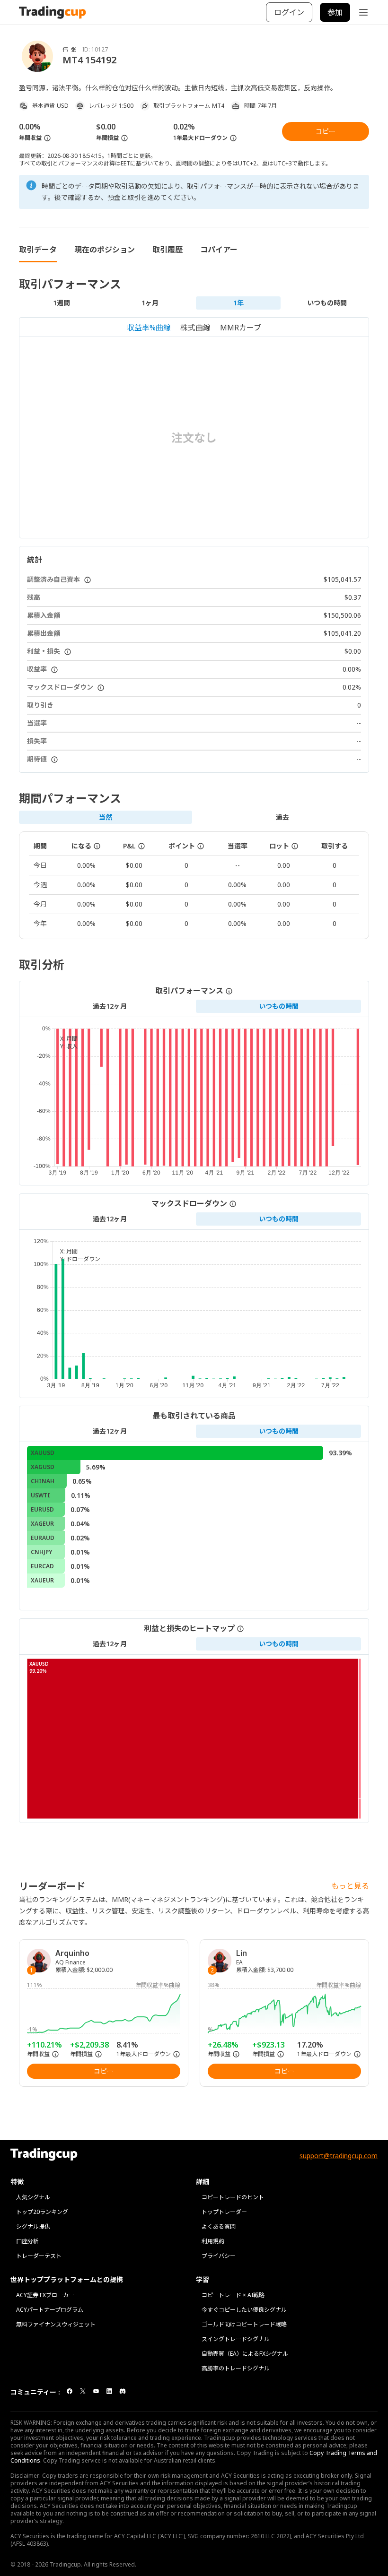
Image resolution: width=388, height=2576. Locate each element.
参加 (335, 12)
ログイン (289, 12)
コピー (326, 131)
